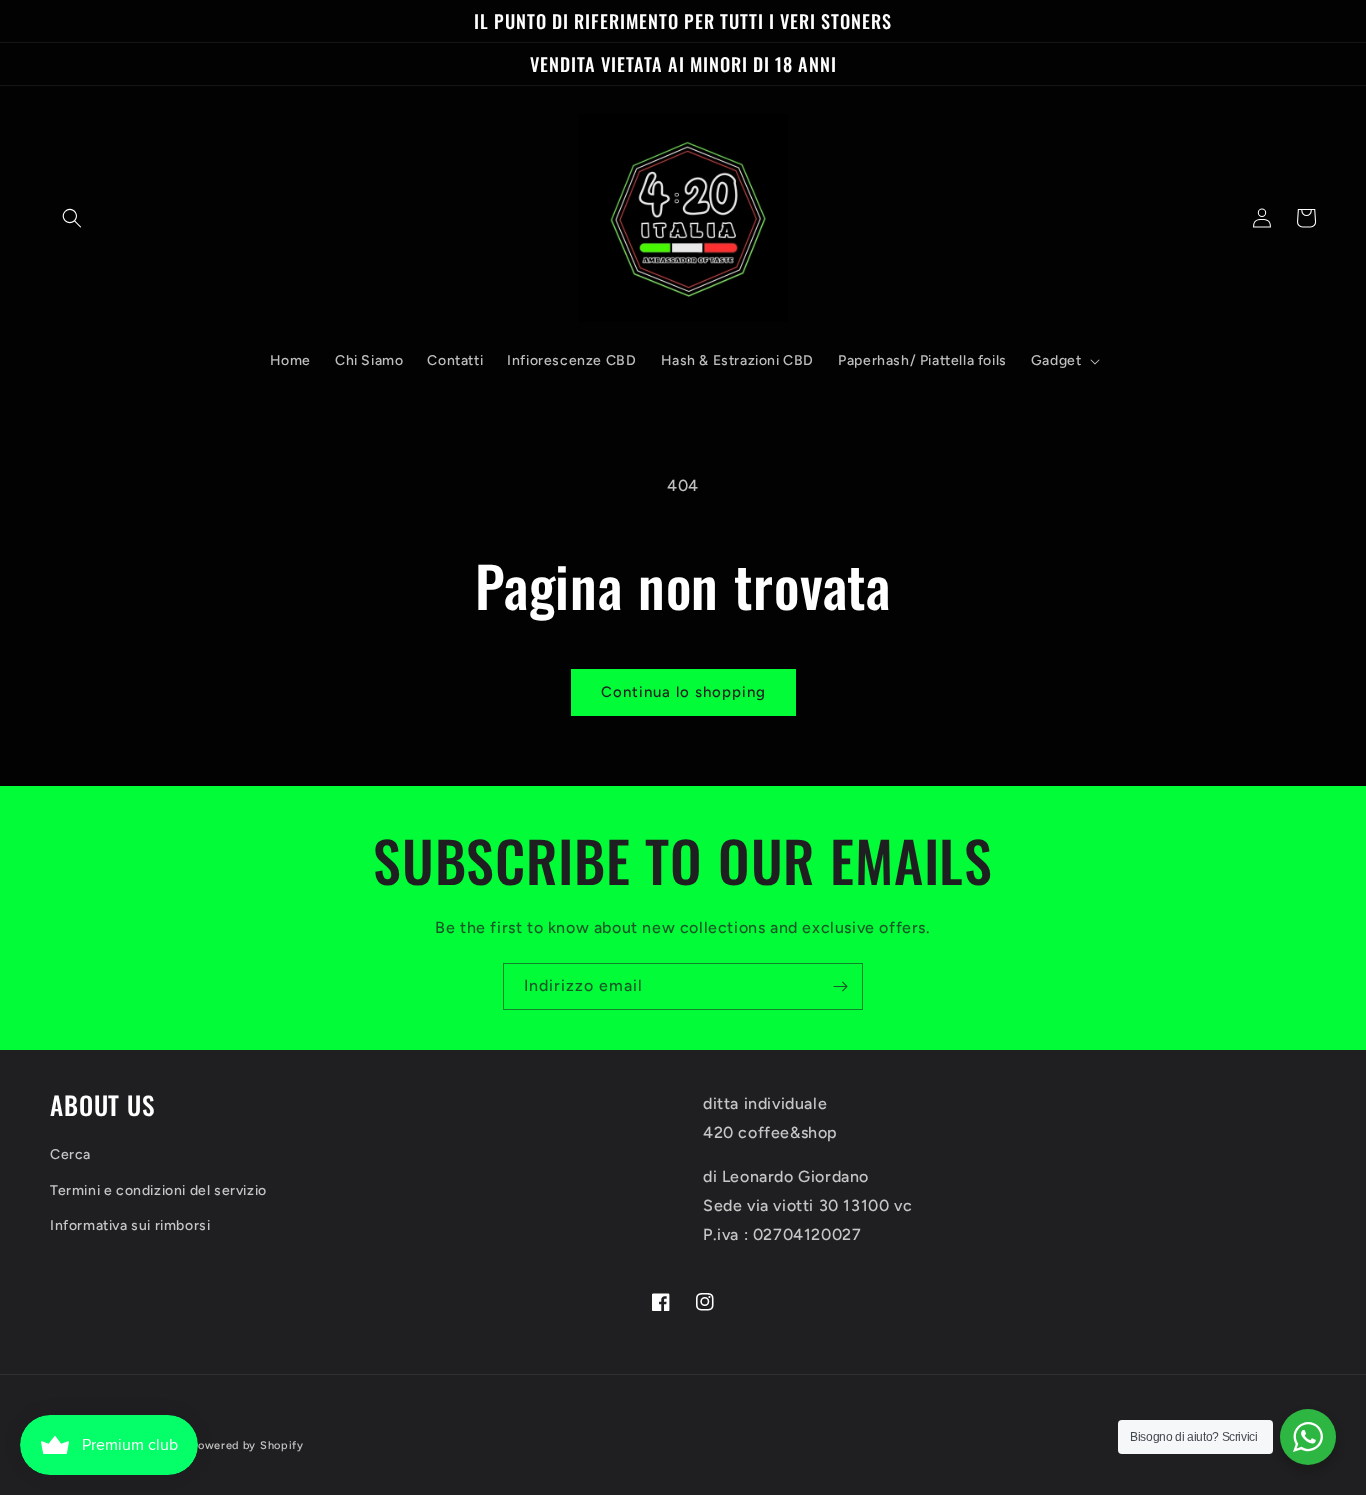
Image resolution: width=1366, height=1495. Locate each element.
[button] (72, 218)
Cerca (70, 1154)
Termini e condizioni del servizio (158, 1190)
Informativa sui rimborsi (130, 1225)
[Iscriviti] (840, 986)
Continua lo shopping (683, 692)
